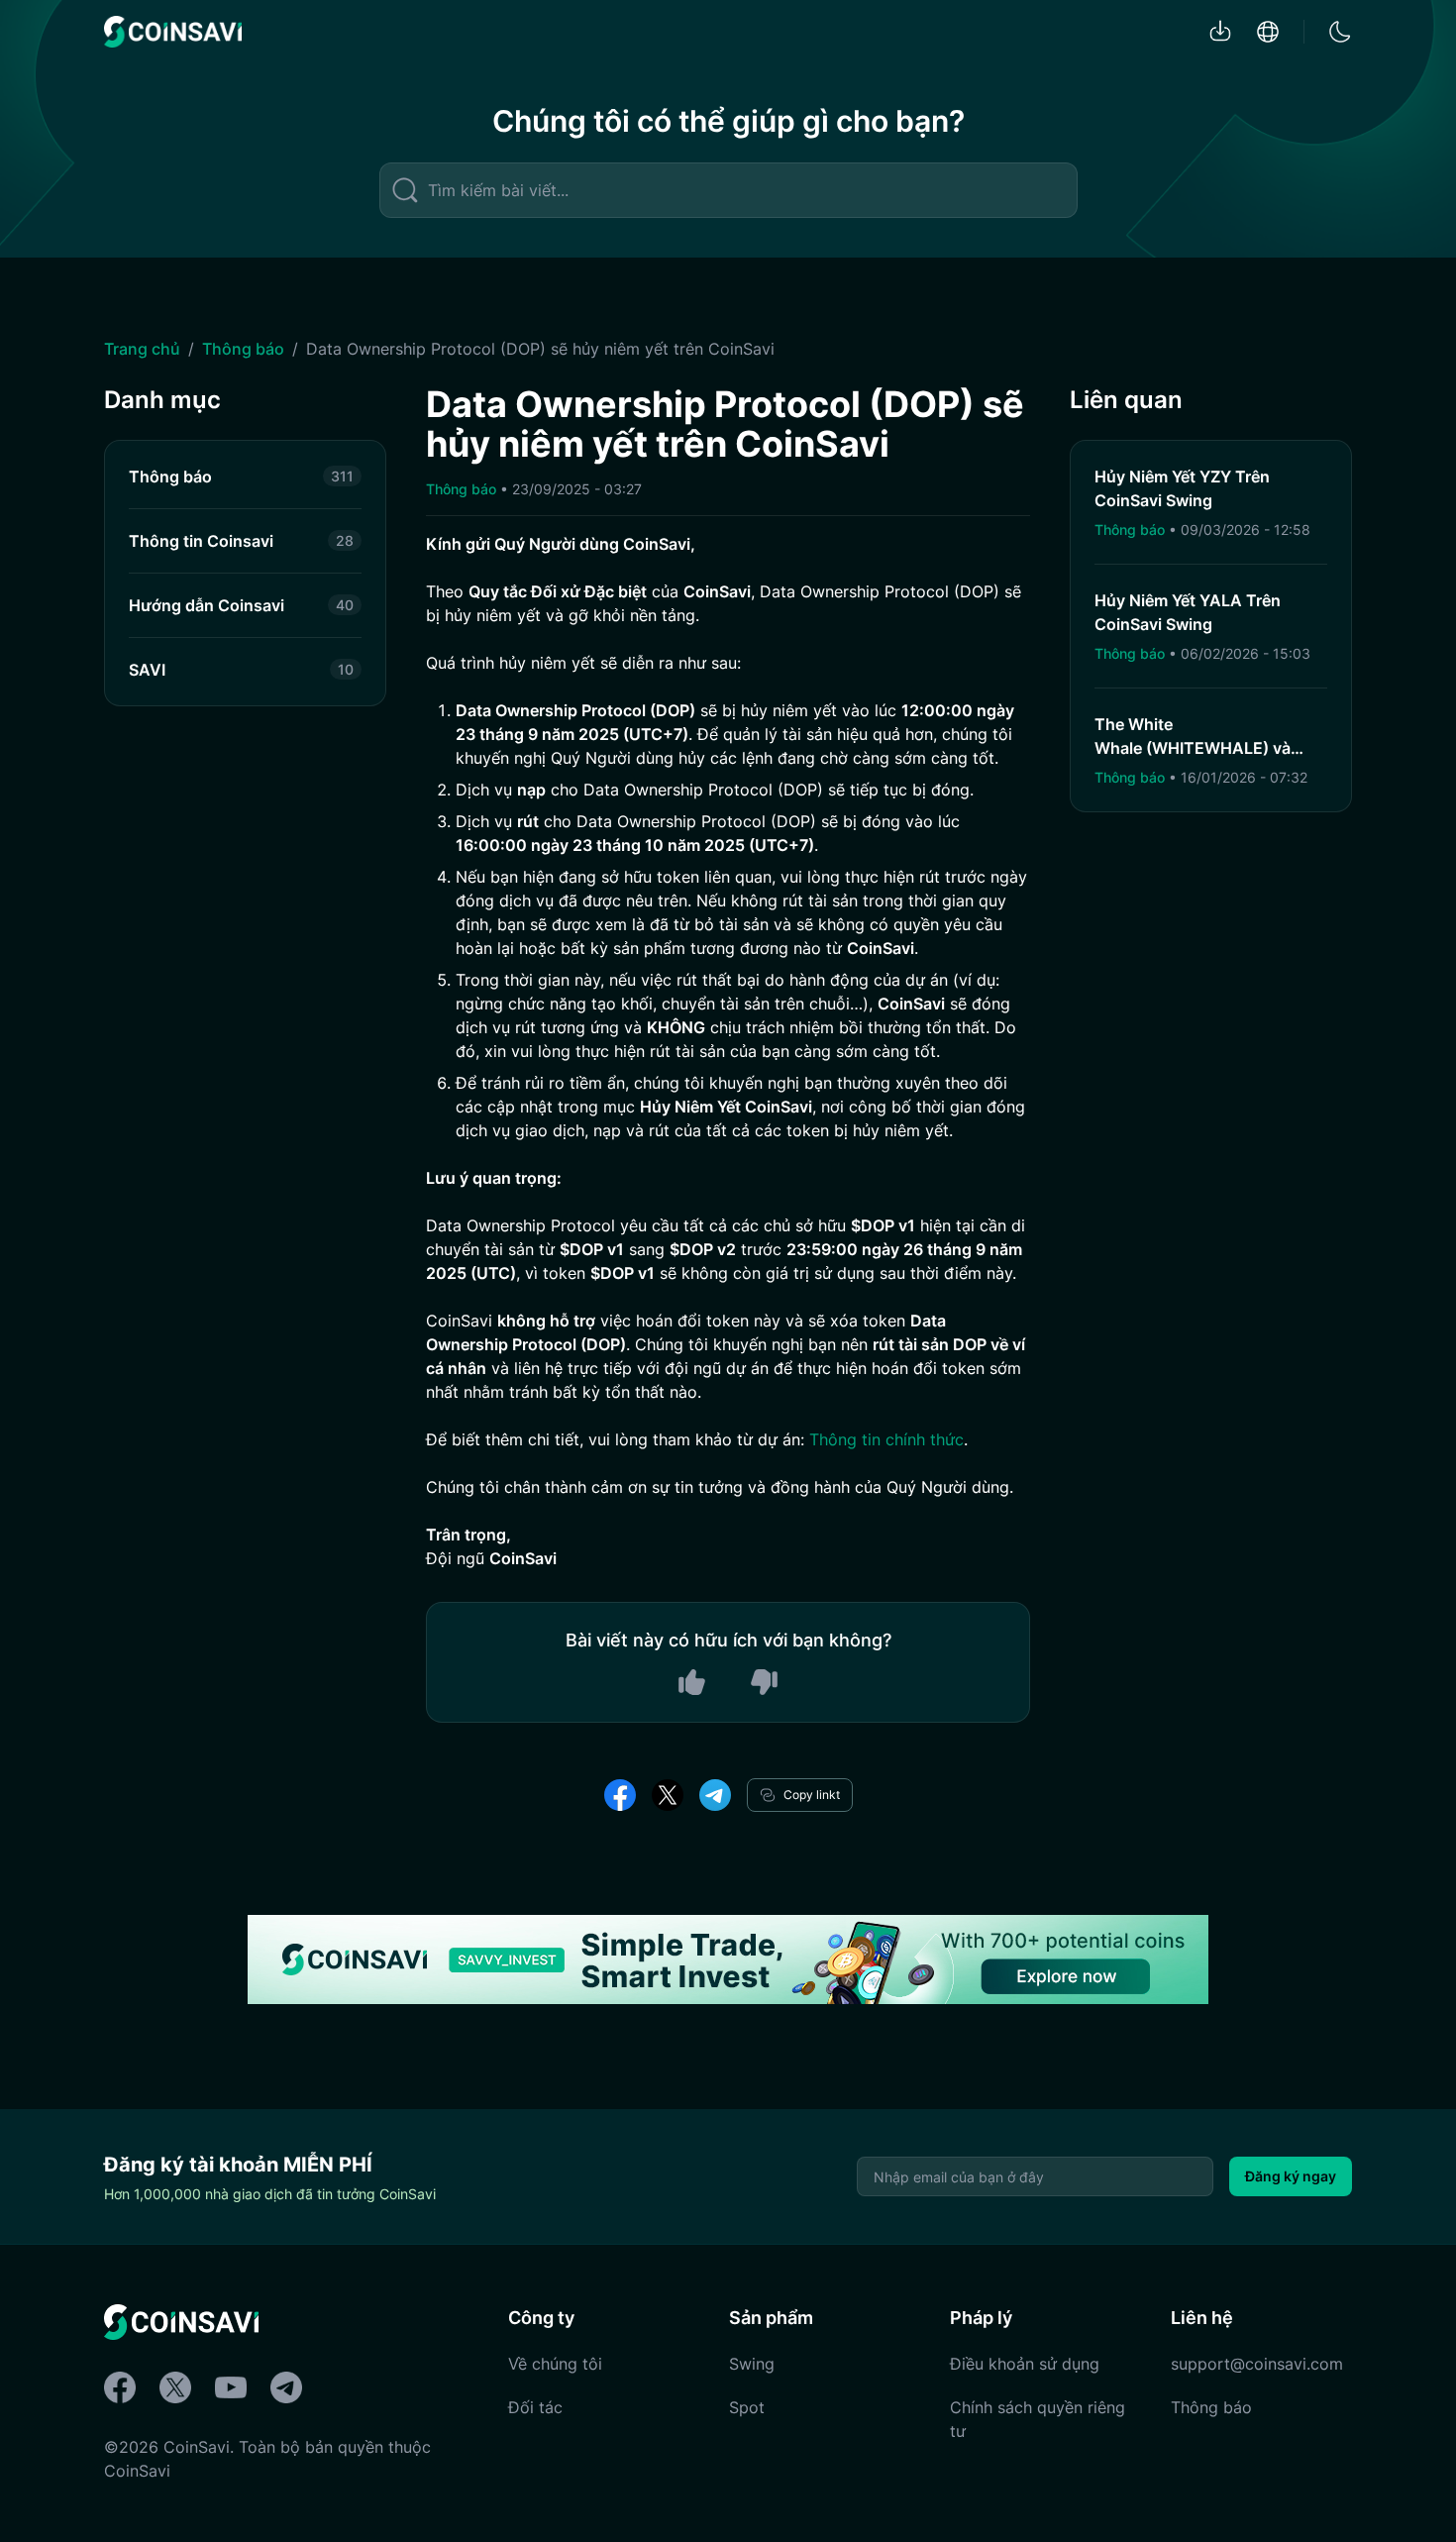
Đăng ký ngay (1291, 2176)
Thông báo (243, 349)
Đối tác (535, 2407)
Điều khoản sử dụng (1025, 2364)
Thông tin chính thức (886, 1439)
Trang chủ (142, 349)
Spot (747, 2407)
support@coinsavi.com (1257, 2364)
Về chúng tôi (555, 2364)
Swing (752, 2364)
